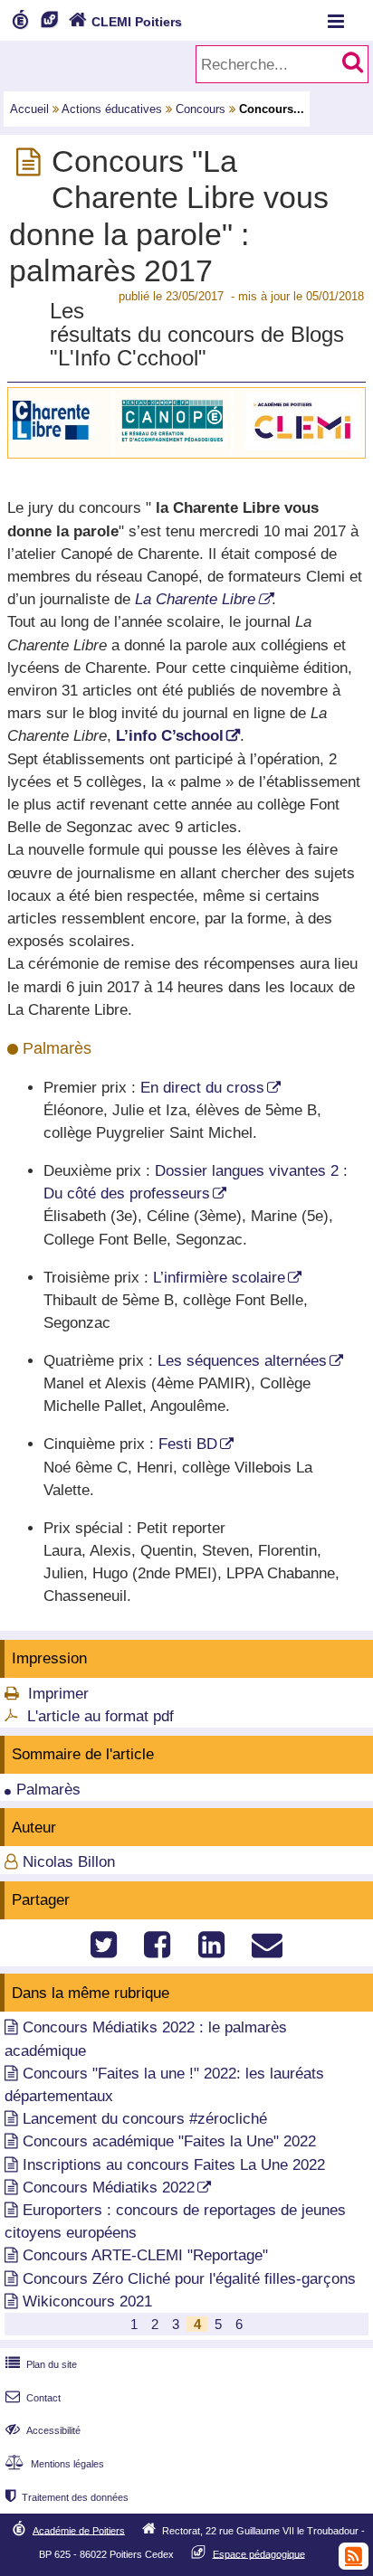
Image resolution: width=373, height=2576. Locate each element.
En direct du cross (202, 1088)
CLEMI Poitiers (125, 22)
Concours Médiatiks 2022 (109, 2188)
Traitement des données (67, 2497)
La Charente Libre (195, 599)
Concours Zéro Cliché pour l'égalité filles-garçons (189, 2279)
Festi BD (188, 1444)
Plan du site (41, 2364)
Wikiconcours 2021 (87, 2301)
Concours (201, 109)
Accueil (29, 109)
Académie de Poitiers (79, 2530)
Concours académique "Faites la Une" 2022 (169, 2141)
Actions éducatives (112, 109)
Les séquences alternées (242, 1361)
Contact (33, 2398)
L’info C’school (170, 736)
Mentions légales (55, 2464)
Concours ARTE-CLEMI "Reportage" (145, 2255)
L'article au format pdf (100, 1716)
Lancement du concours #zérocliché (145, 2119)
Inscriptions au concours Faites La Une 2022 (174, 2165)
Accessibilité (43, 2430)
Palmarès (48, 1790)
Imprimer (58, 1694)
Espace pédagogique (259, 2553)
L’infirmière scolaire (219, 1278)
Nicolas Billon (69, 1862)
